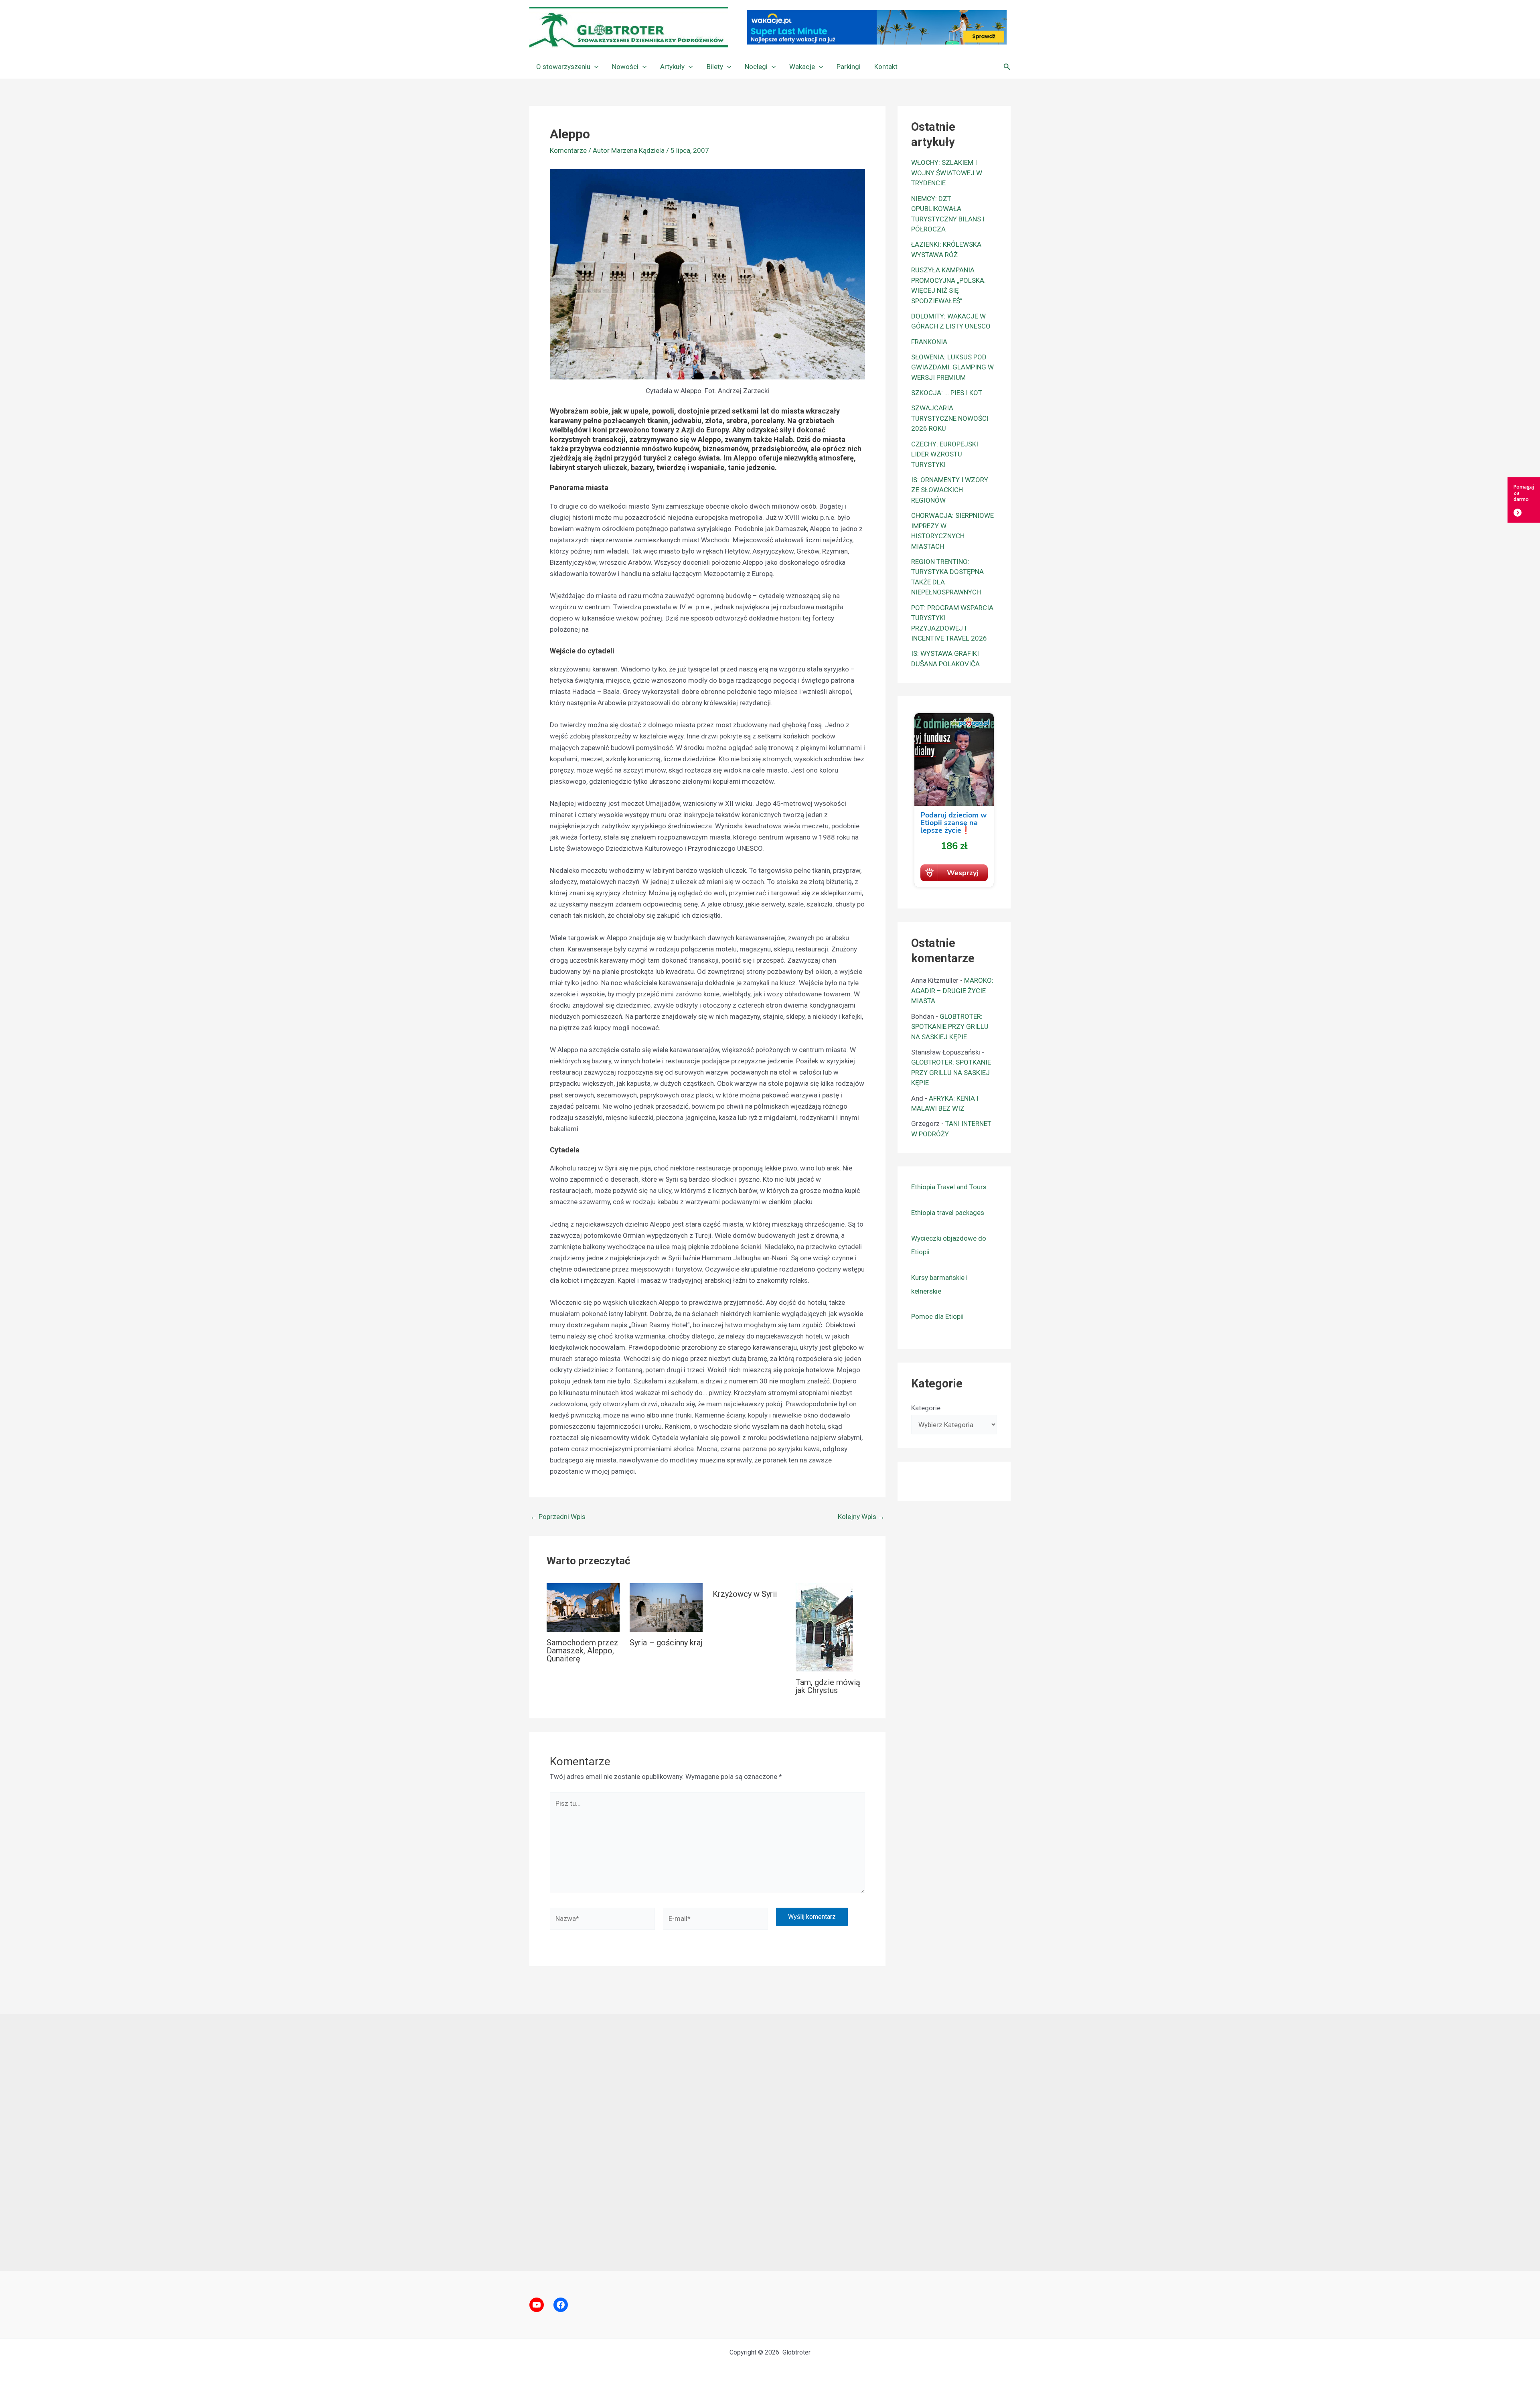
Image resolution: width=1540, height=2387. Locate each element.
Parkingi (849, 67)
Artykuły (672, 67)
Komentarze (568, 150)
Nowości (625, 67)
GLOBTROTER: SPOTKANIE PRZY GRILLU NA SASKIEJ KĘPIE (950, 1027)
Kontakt (886, 67)
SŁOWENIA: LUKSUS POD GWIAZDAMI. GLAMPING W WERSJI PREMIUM (952, 367)
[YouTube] (537, 2305)
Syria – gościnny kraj (666, 1643)
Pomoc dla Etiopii (937, 1316)
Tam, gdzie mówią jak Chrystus (828, 1686)
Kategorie (926, 1408)
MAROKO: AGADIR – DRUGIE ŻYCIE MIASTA (952, 991)
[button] (594, 67)
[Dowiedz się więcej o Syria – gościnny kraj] (666, 1607)
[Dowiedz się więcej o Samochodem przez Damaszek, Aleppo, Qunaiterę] (583, 1607)
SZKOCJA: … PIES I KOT (947, 393)
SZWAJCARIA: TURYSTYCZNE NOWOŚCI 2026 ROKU (950, 418)
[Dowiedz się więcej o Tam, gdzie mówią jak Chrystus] (824, 1627)
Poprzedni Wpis (558, 1517)
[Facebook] (561, 2305)
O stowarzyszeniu (563, 67)
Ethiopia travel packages (948, 1213)
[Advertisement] (770, 2142)
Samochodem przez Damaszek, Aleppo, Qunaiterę (583, 1651)
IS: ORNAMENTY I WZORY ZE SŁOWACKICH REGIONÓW (950, 490)
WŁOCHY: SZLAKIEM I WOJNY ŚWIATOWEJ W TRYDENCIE (947, 173)
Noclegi (756, 67)
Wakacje (802, 67)
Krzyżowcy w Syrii (745, 1594)
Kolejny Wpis (861, 1517)
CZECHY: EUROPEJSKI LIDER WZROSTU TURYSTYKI (945, 454)
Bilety (715, 67)
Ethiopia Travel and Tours (949, 1187)
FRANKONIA (929, 342)
